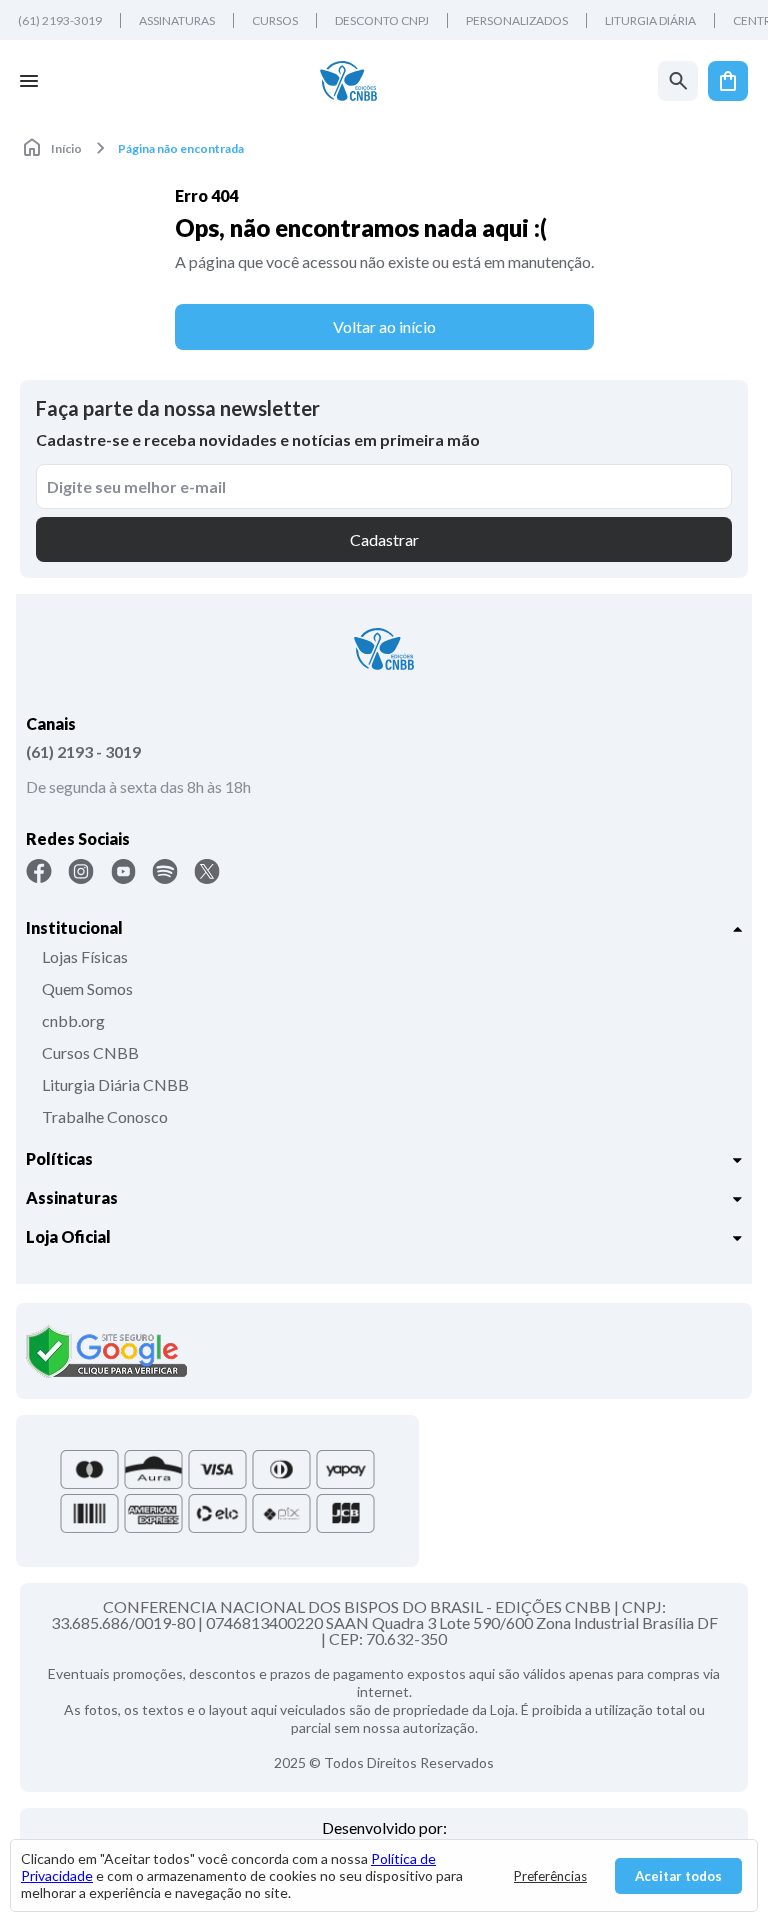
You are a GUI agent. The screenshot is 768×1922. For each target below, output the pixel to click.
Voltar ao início (384, 326)
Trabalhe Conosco (105, 1116)
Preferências (550, 1876)
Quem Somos (87, 988)
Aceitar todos (678, 1876)
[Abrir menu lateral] (29, 81)
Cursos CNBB (90, 1052)
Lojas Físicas (85, 956)
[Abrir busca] (678, 81)
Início (66, 148)
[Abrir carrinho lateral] (728, 81)
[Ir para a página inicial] (348, 81)
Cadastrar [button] (384, 539)
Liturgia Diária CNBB (115, 1084)
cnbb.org (73, 1020)
